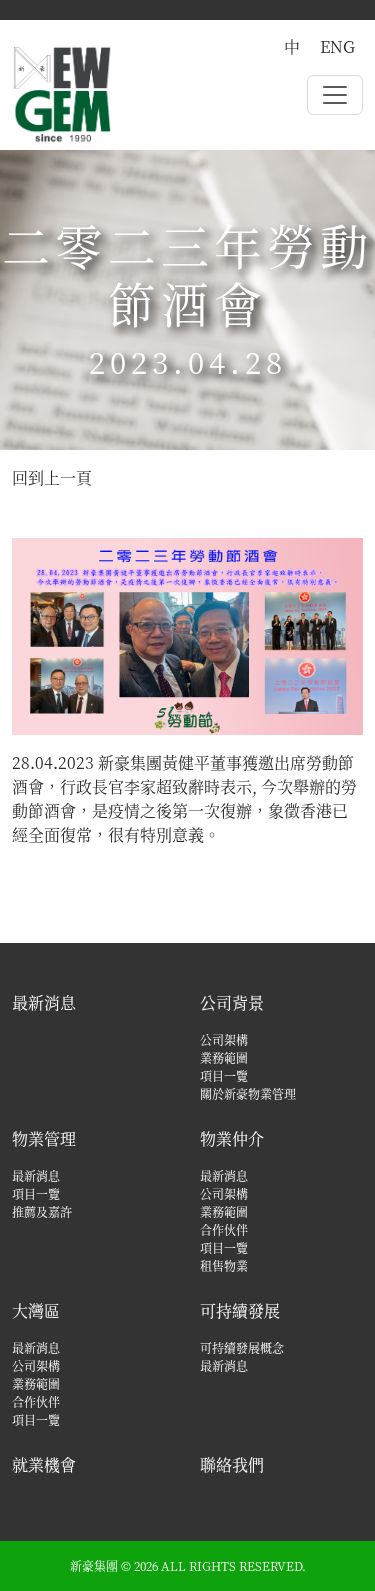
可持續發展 (240, 1310)
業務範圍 (224, 1057)
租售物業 (224, 1265)
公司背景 (232, 1002)
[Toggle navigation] (335, 95)
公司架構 (224, 1039)
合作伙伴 (224, 1229)
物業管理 (44, 1138)
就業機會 (44, 1464)
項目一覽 (224, 1075)
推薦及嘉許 (42, 1211)
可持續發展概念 (242, 1347)
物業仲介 (232, 1138)
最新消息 (44, 1002)
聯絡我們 (232, 1464)
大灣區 (36, 1310)
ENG (337, 46)
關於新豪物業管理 (248, 1093)
